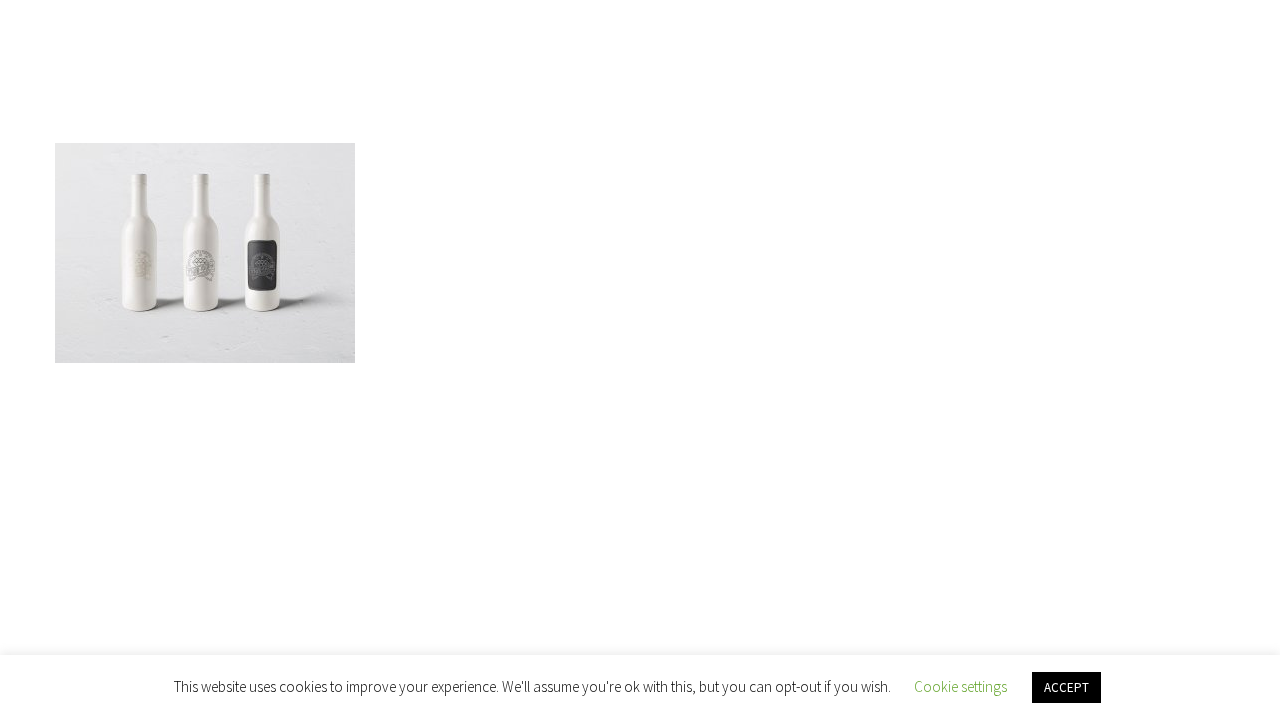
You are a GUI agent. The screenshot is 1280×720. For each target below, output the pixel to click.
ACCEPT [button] (1066, 687)
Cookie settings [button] (960, 686)
